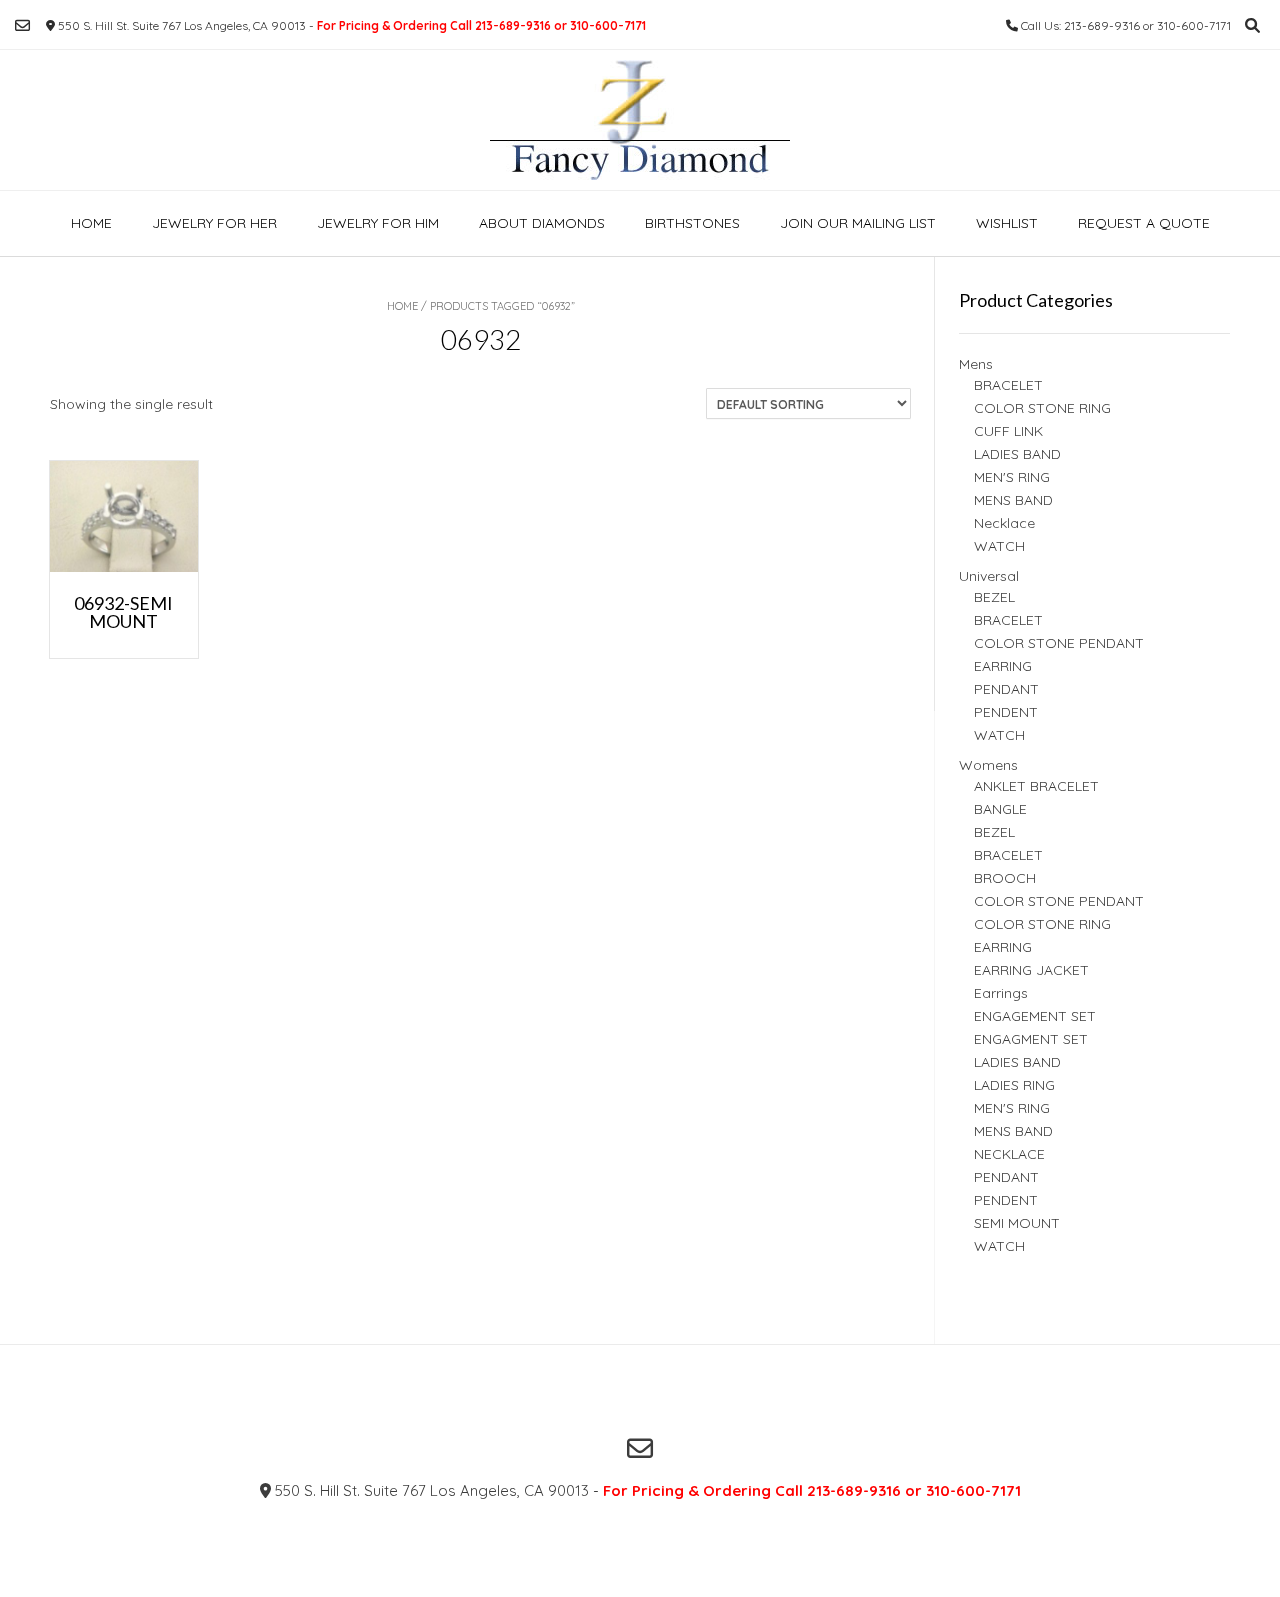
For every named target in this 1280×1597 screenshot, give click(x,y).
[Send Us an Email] (22, 25)
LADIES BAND (1017, 454)
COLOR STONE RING (1042, 408)
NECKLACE (1009, 1154)
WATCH (999, 546)
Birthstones (692, 223)
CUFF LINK (1008, 431)
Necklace (1004, 523)
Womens (988, 765)
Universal (989, 576)
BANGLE (1000, 809)
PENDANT (1006, 689)
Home (91, 223)
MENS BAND (1013, 500)
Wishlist (1007, 223)
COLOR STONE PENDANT (1059, 643)
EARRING (1003, 666)
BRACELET (1008, 385)
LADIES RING (1014, 1085)
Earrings (1001, 993)
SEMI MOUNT (1017, 1223)
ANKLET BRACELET (1036, 786)
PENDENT (1006, 712)
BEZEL (994, 597)
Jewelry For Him (378, 223)
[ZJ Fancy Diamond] (640, 120)
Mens (976, 364)
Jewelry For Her (214, 223)
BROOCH (1005, 878)
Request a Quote (1144, 223)
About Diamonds (542, 223)
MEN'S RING (1012, 477)
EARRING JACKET (1031, 970)
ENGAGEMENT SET (1035, 1016)
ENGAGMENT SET (1031, 1039)
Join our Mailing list (858, 223)
